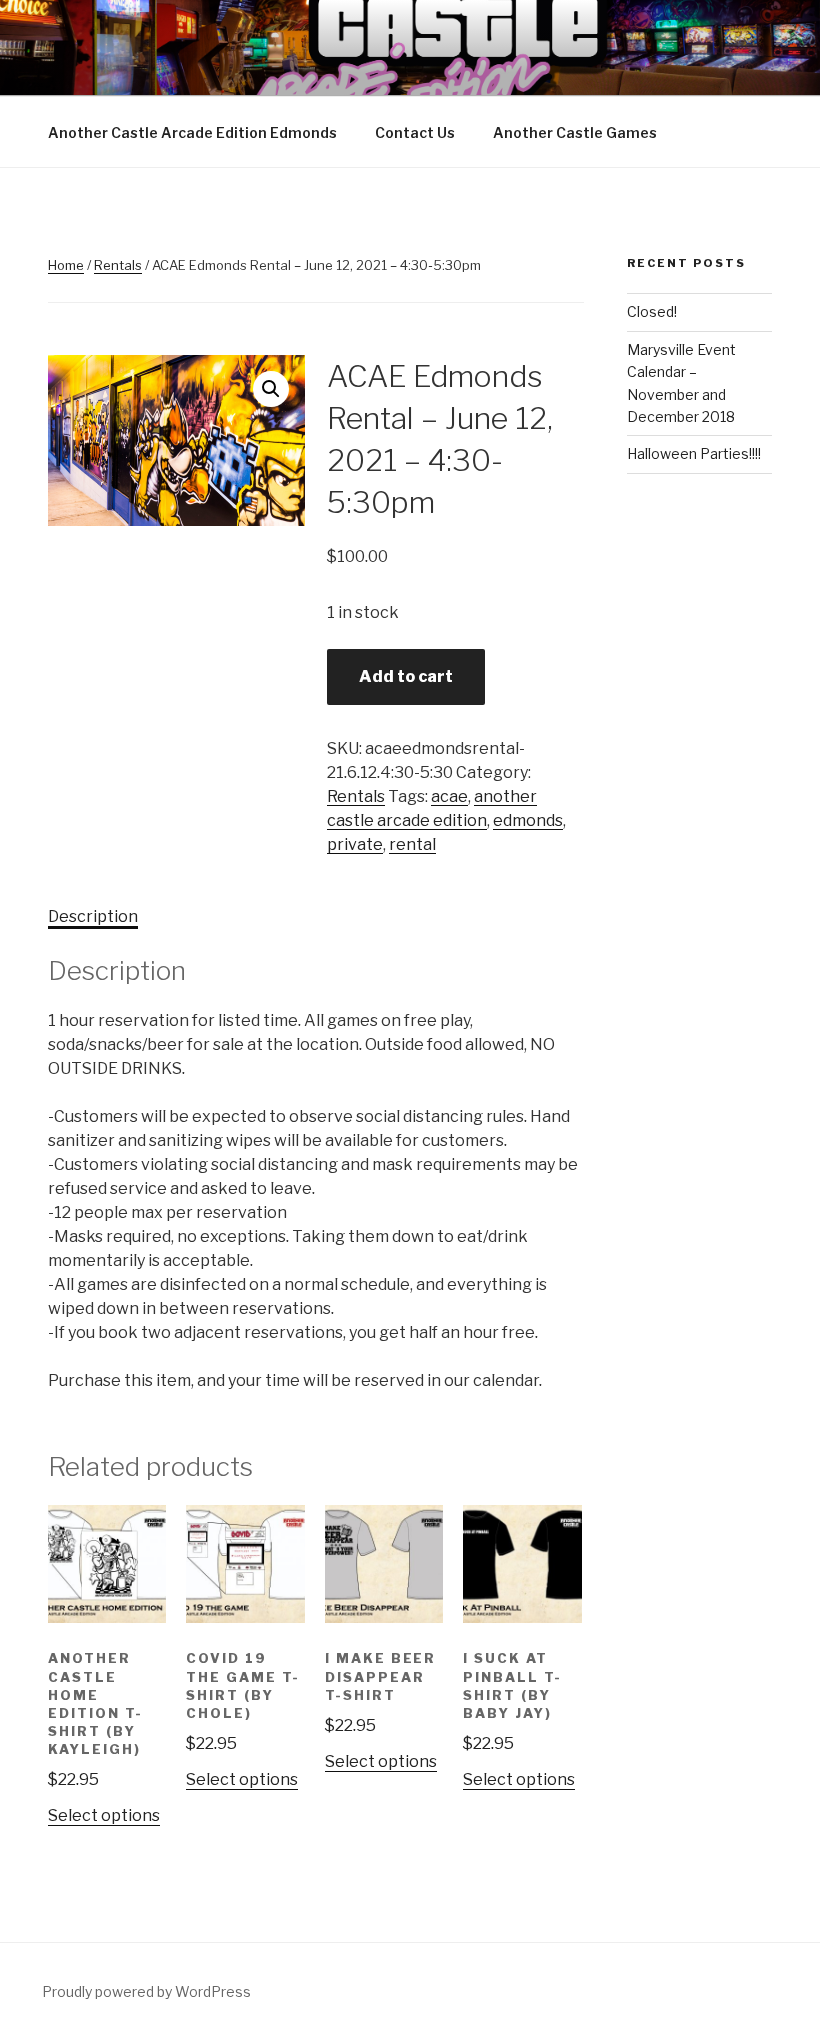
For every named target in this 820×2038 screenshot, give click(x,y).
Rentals (118, 265)
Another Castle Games (575, 132)
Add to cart (406, 676)
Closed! (652, 311)
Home (66, 265)
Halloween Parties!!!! (694, 453)
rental (412, 844)
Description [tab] (93, 916)
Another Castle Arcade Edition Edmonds (192, 132)
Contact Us (415, 132)
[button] (271, 389)
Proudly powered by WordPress (146, 1991)
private (355, 844)
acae (449, 796)
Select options (104, 1815)
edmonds (528, 820)
